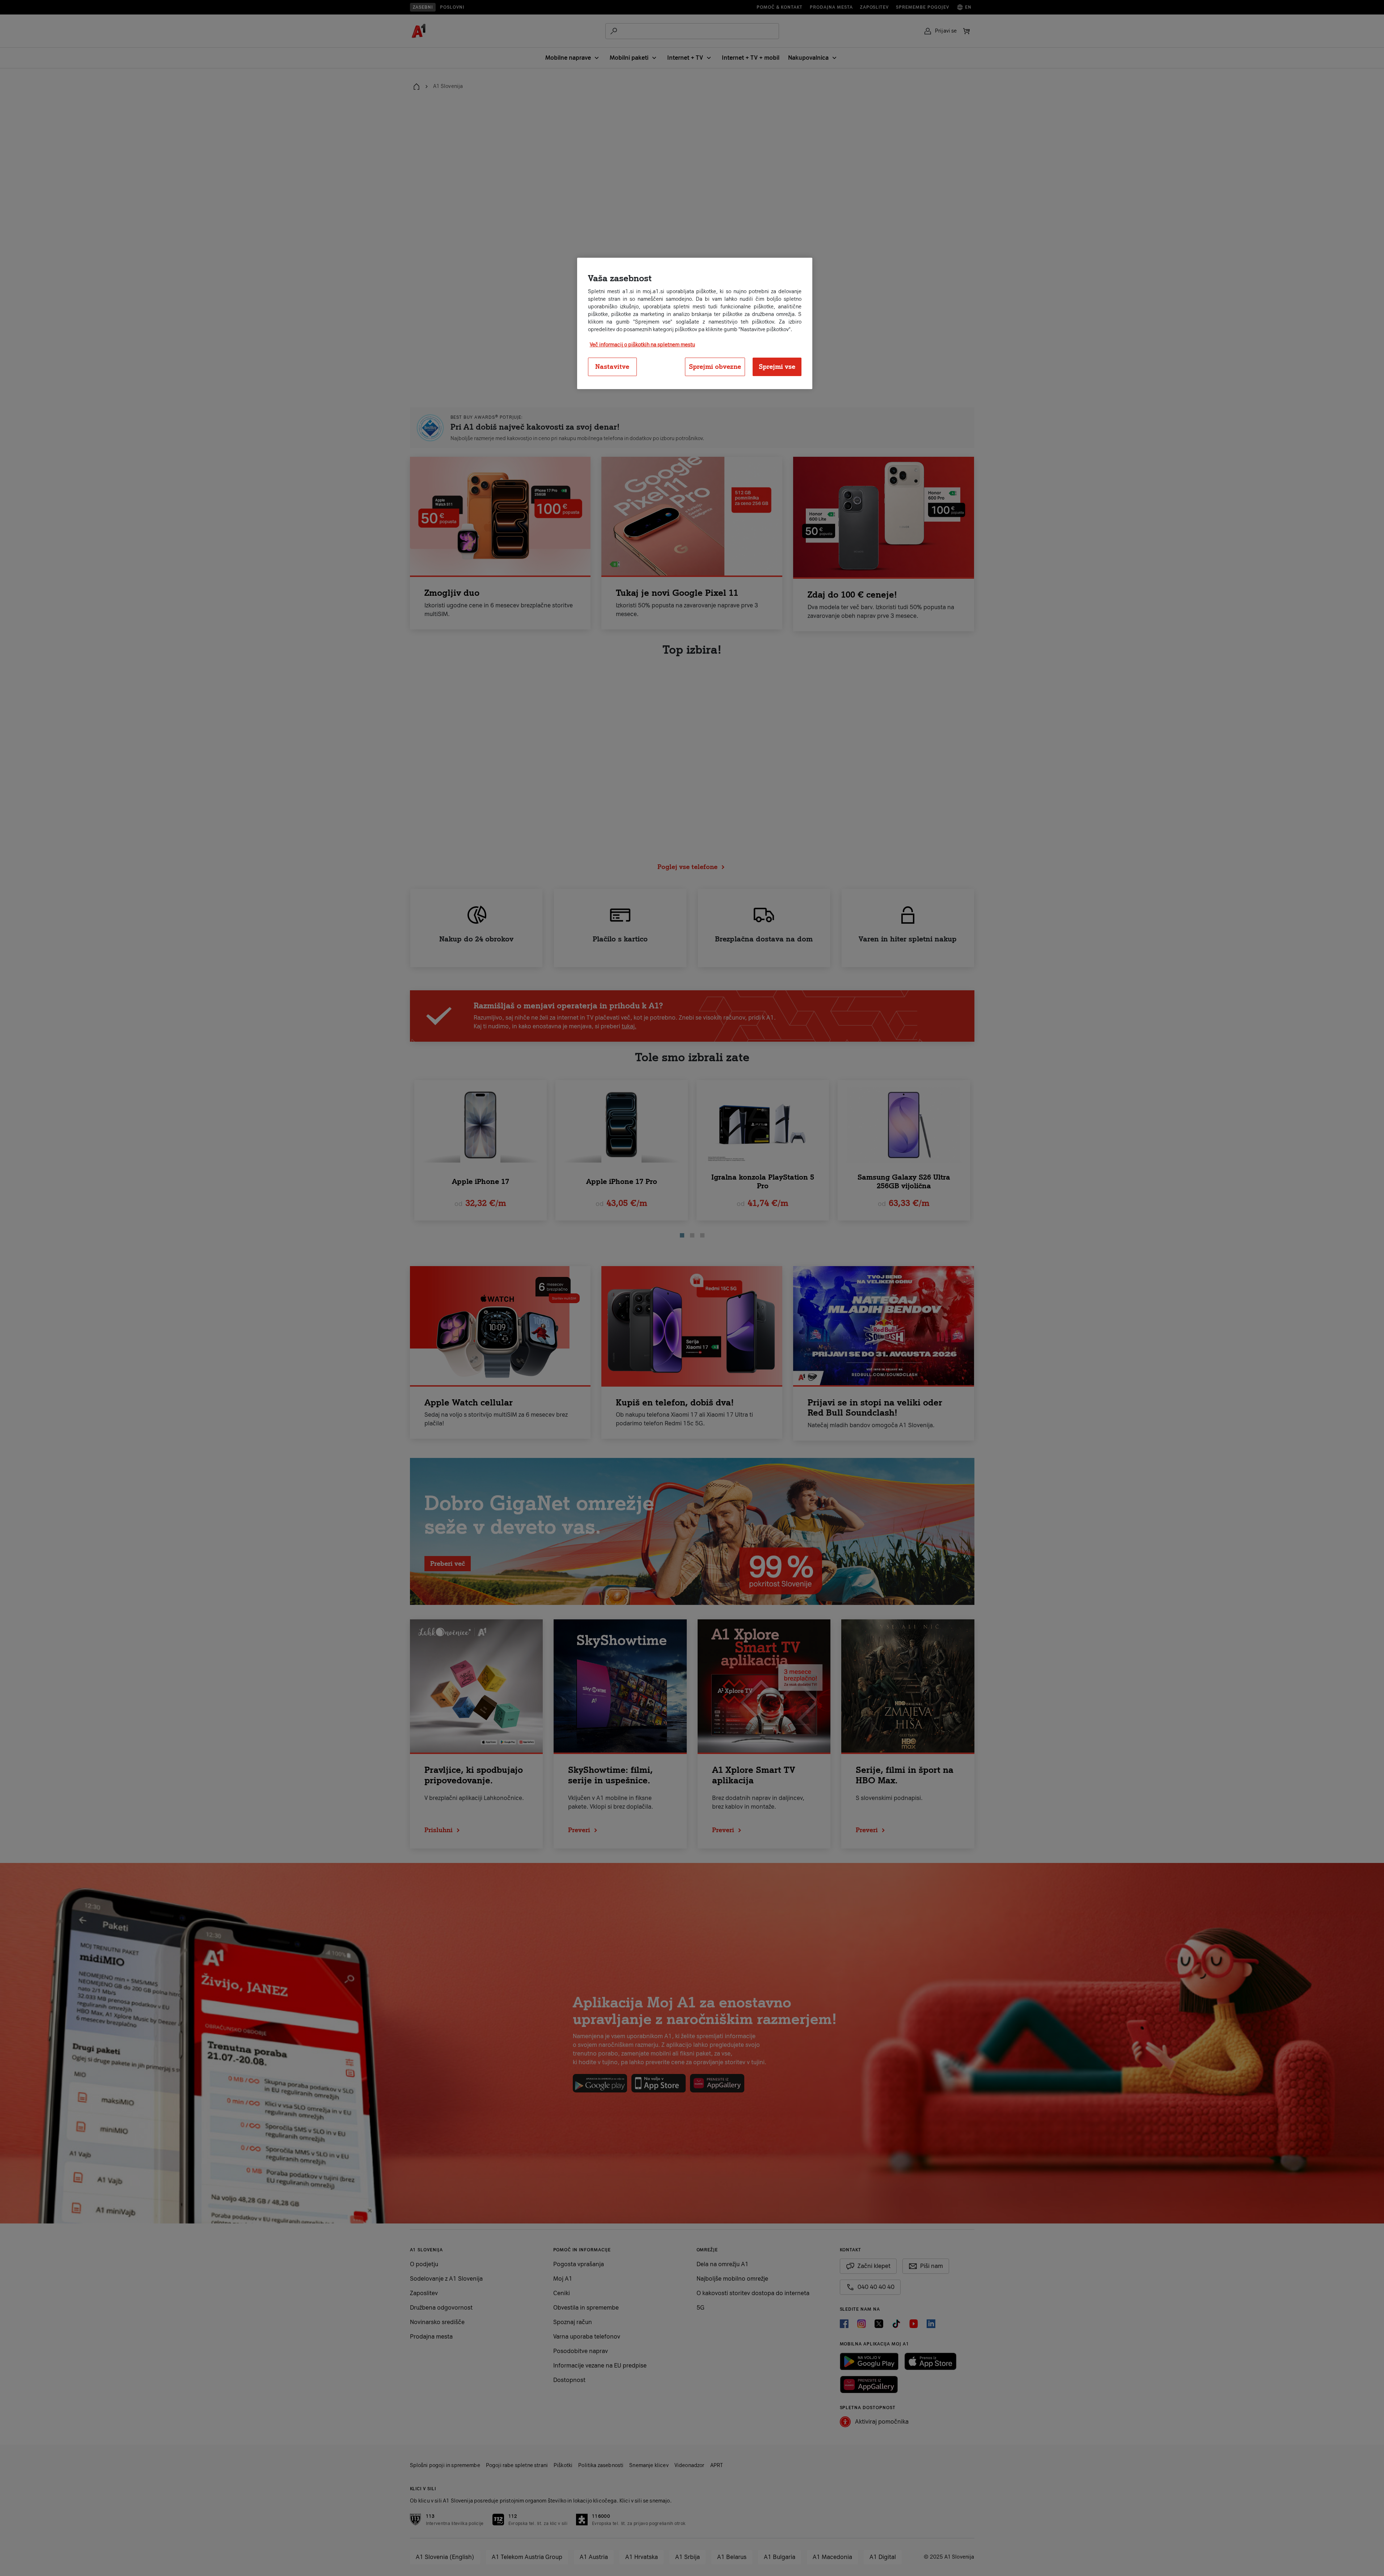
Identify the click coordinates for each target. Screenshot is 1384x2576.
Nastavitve (612, 367)
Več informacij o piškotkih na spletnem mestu (642, 345)
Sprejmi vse (777, 367)
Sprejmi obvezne (715, 367)
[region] (695, 324)
